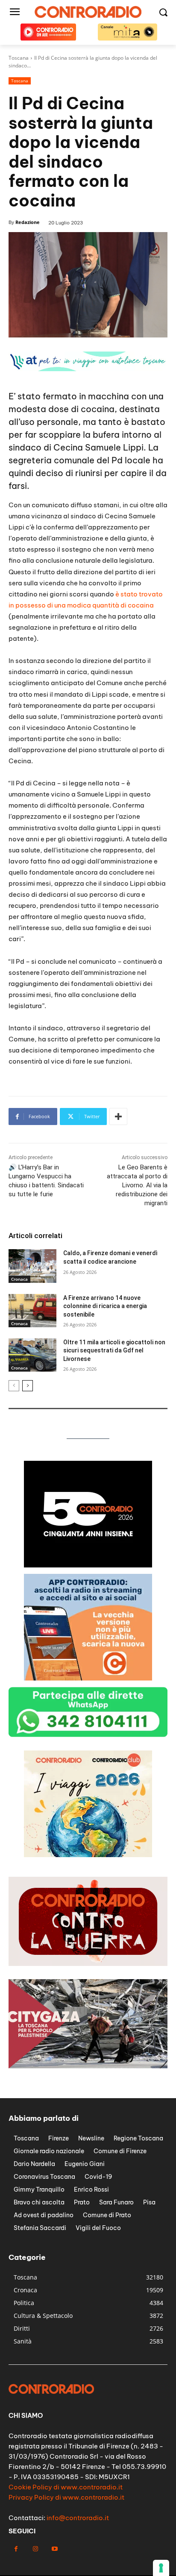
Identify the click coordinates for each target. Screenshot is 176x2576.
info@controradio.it (78, 2518)
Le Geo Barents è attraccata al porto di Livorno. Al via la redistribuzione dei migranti (137, 1185)
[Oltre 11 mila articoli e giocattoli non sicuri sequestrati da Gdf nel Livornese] (32, 1355)
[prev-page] (14, 1386)
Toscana (20, 81)
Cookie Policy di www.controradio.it (66, 2487)
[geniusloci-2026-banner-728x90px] (88, 369)
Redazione (28, 222)
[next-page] (28, 1386)
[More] (118, 1116)
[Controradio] (88, 12)
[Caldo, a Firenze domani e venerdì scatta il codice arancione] (32, 1266)
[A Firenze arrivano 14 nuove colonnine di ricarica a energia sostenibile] (32, 1311)
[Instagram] (35, 2549)
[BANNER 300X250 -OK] (88, 1565)
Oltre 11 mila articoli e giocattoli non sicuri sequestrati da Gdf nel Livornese (114, 1351)
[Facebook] (16, 2549)
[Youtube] (54, 2549)
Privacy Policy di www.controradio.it (66, 2497)
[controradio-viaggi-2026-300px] (88, 1678)
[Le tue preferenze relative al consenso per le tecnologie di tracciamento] (161, 2568)
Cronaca (19, 1279)
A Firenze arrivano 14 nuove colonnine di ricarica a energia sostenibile (105, 1306)
